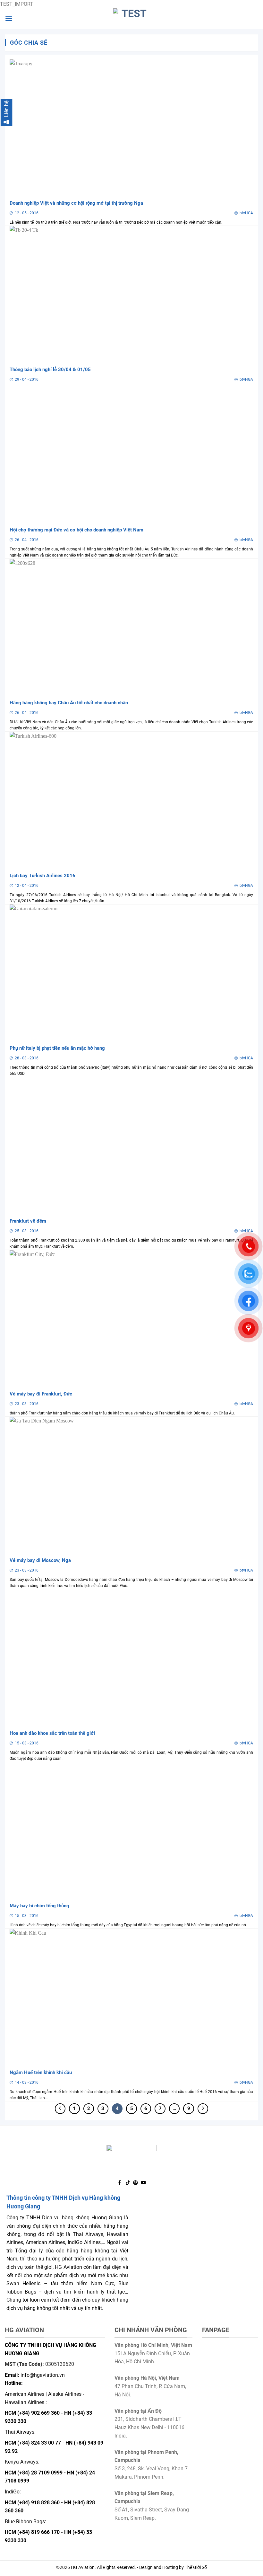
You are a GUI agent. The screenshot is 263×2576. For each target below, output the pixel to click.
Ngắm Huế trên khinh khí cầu (41, 2072)
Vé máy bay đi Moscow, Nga (40, 1560)
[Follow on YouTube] (143, 2183)
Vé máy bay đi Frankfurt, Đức (41, 1394)
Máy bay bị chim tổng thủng (39, 1906)
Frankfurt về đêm (28, 1221)
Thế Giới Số (196, 2567)
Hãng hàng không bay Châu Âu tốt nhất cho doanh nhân (69, 703)
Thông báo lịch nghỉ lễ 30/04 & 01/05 (50, 370)
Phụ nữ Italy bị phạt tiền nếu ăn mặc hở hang (57, 1048)
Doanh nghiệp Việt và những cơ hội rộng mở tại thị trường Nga (76, 203)
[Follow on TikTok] (128, 2183)
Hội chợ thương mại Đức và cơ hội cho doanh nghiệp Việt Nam (76, 530)
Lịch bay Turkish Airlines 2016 (42, 876)
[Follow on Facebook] (120, 2183)
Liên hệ (6, 109)
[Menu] (9, 18)
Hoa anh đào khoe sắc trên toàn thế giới (52, 1733)
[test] (131, 19)
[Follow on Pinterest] (135, 2183)
